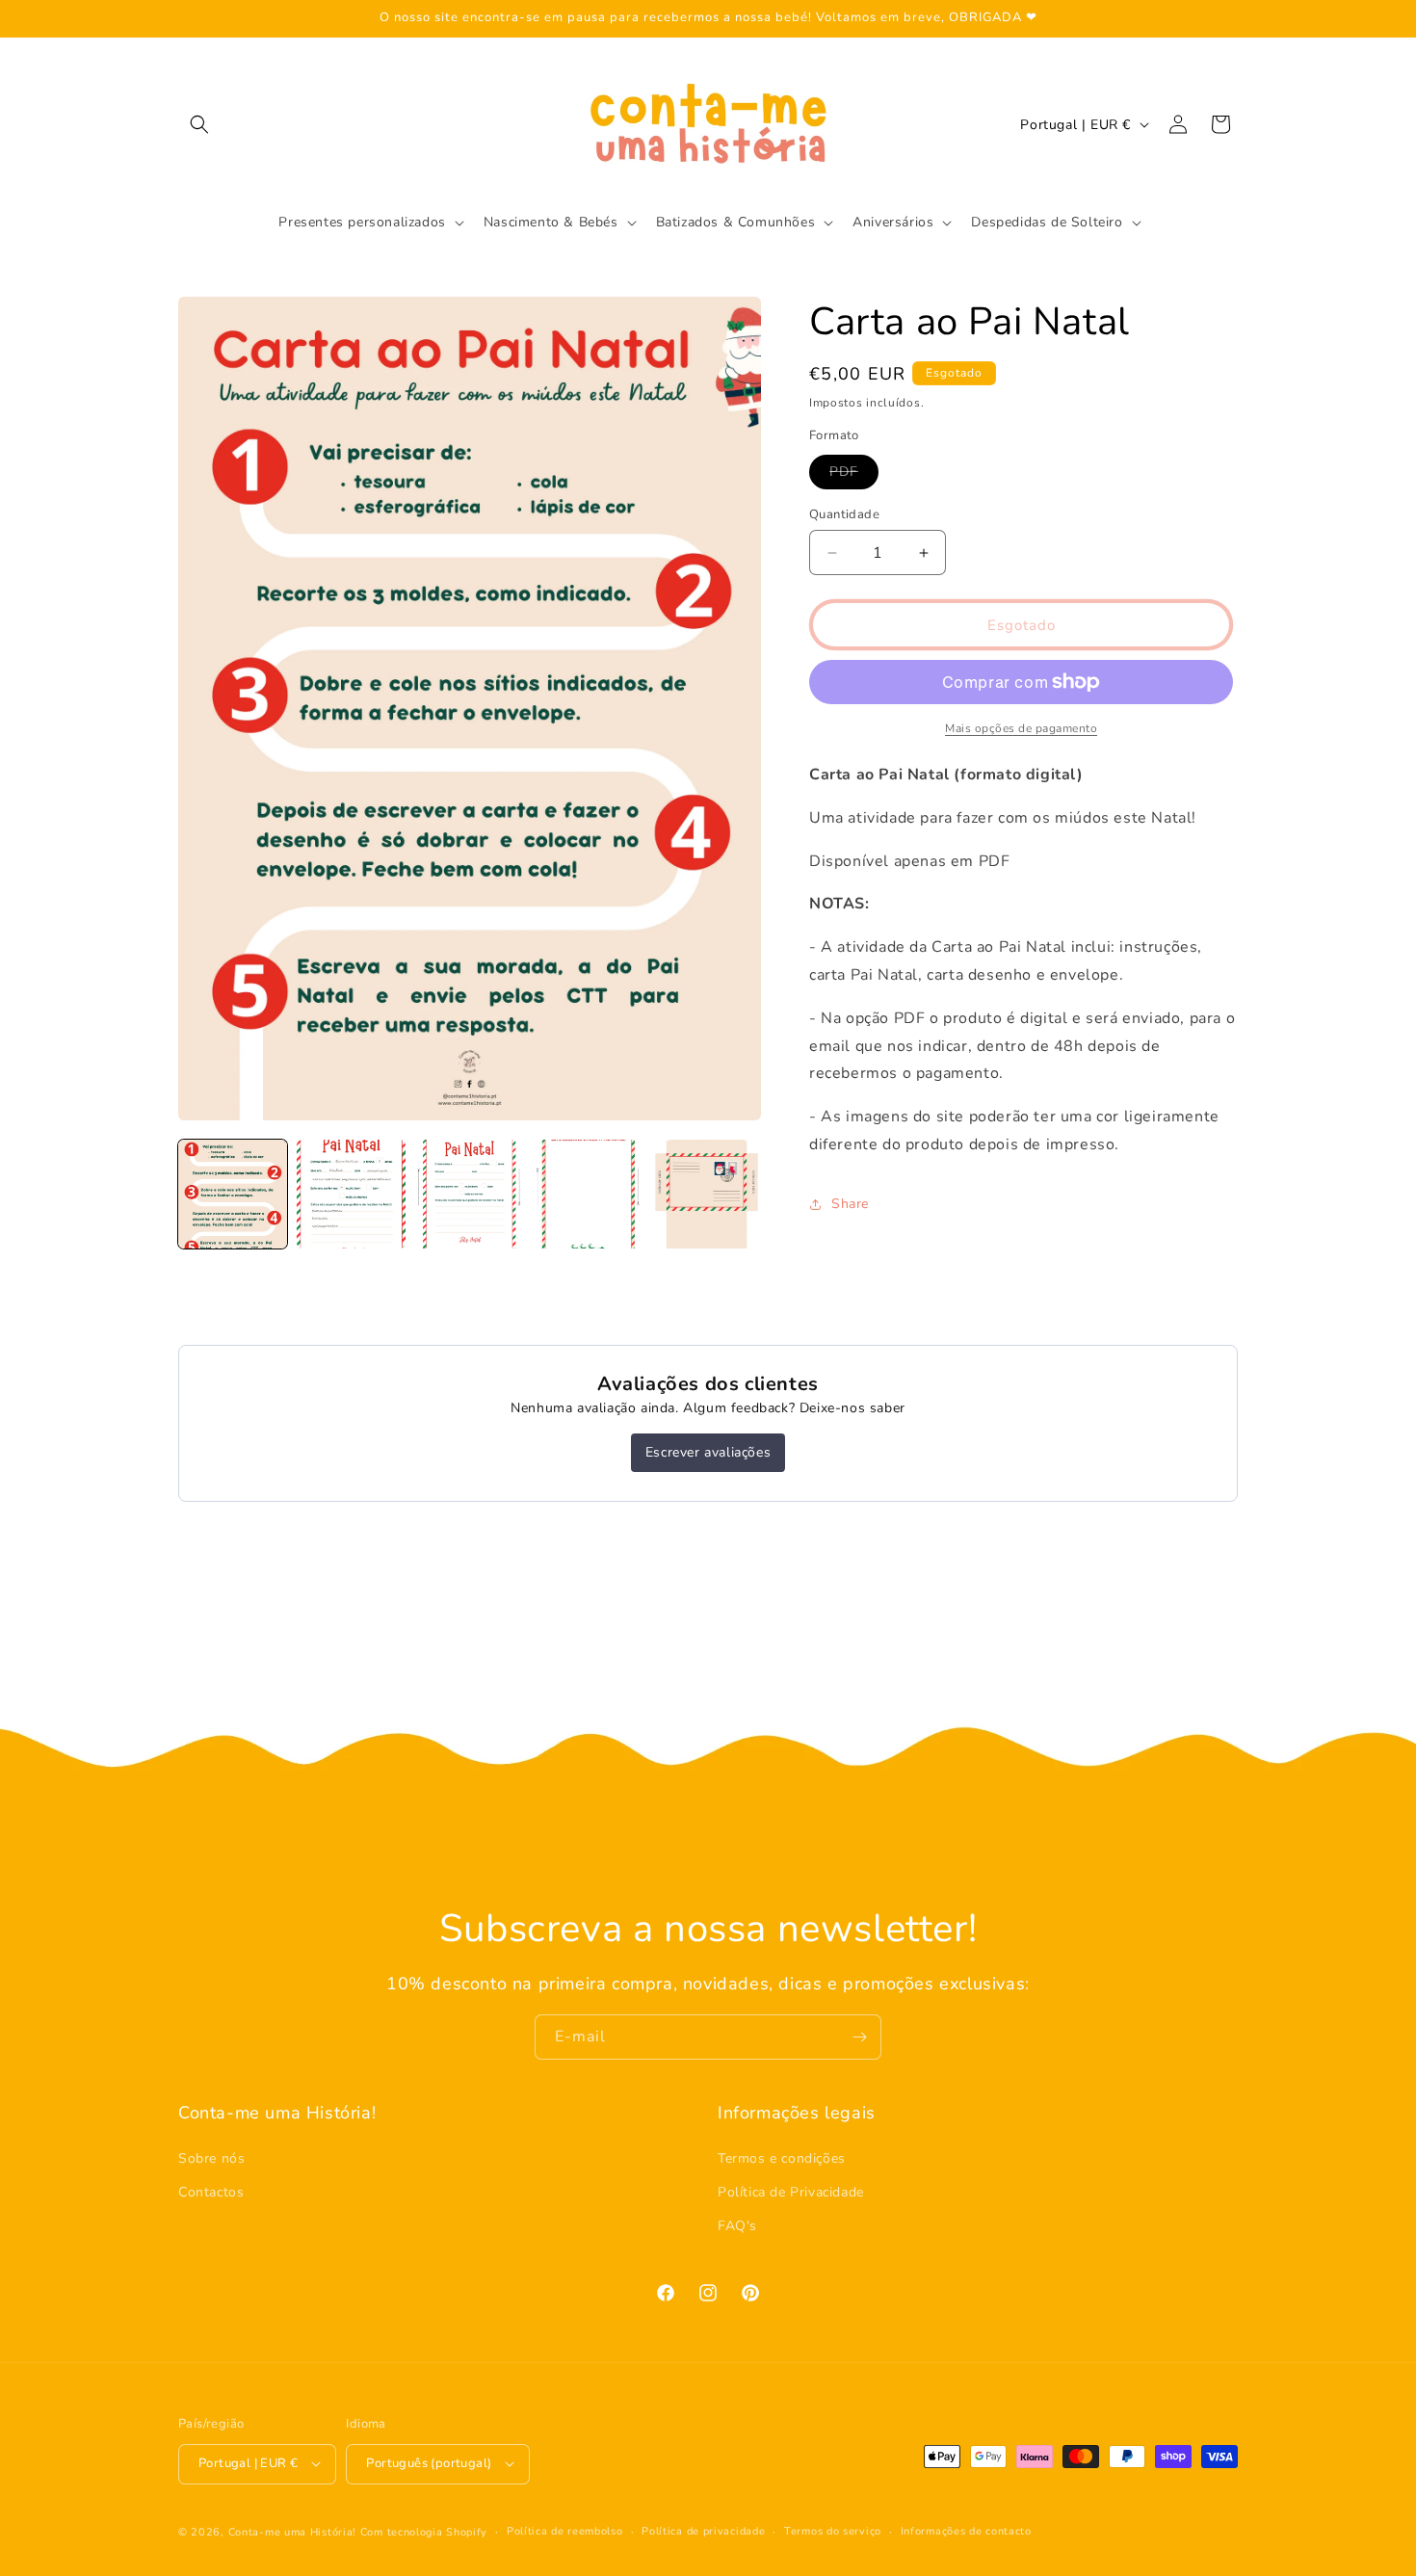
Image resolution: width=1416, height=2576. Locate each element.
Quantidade (844, 514)
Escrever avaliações (708, 1452)
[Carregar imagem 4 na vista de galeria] (588, 1194)
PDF (854, 475)
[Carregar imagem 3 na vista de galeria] (470, 1194)
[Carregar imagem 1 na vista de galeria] (233, 1194)
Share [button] (850, 1204)
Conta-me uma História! (292, 2531)
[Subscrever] (859, 2037)
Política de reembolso (565, 2530)
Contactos (211, 2192)
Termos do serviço (833, 2530)
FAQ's (737, 2226)
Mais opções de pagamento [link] (1021, 728)
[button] (199, 124)
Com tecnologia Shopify (424, 2531)
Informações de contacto (966, 2530)
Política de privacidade (703, 2530)
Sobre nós (211, 2157)
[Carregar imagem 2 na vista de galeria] (351, 1194)
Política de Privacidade (791, 2192)
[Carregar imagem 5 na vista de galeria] (707, 1194)
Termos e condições (782, 2157)
